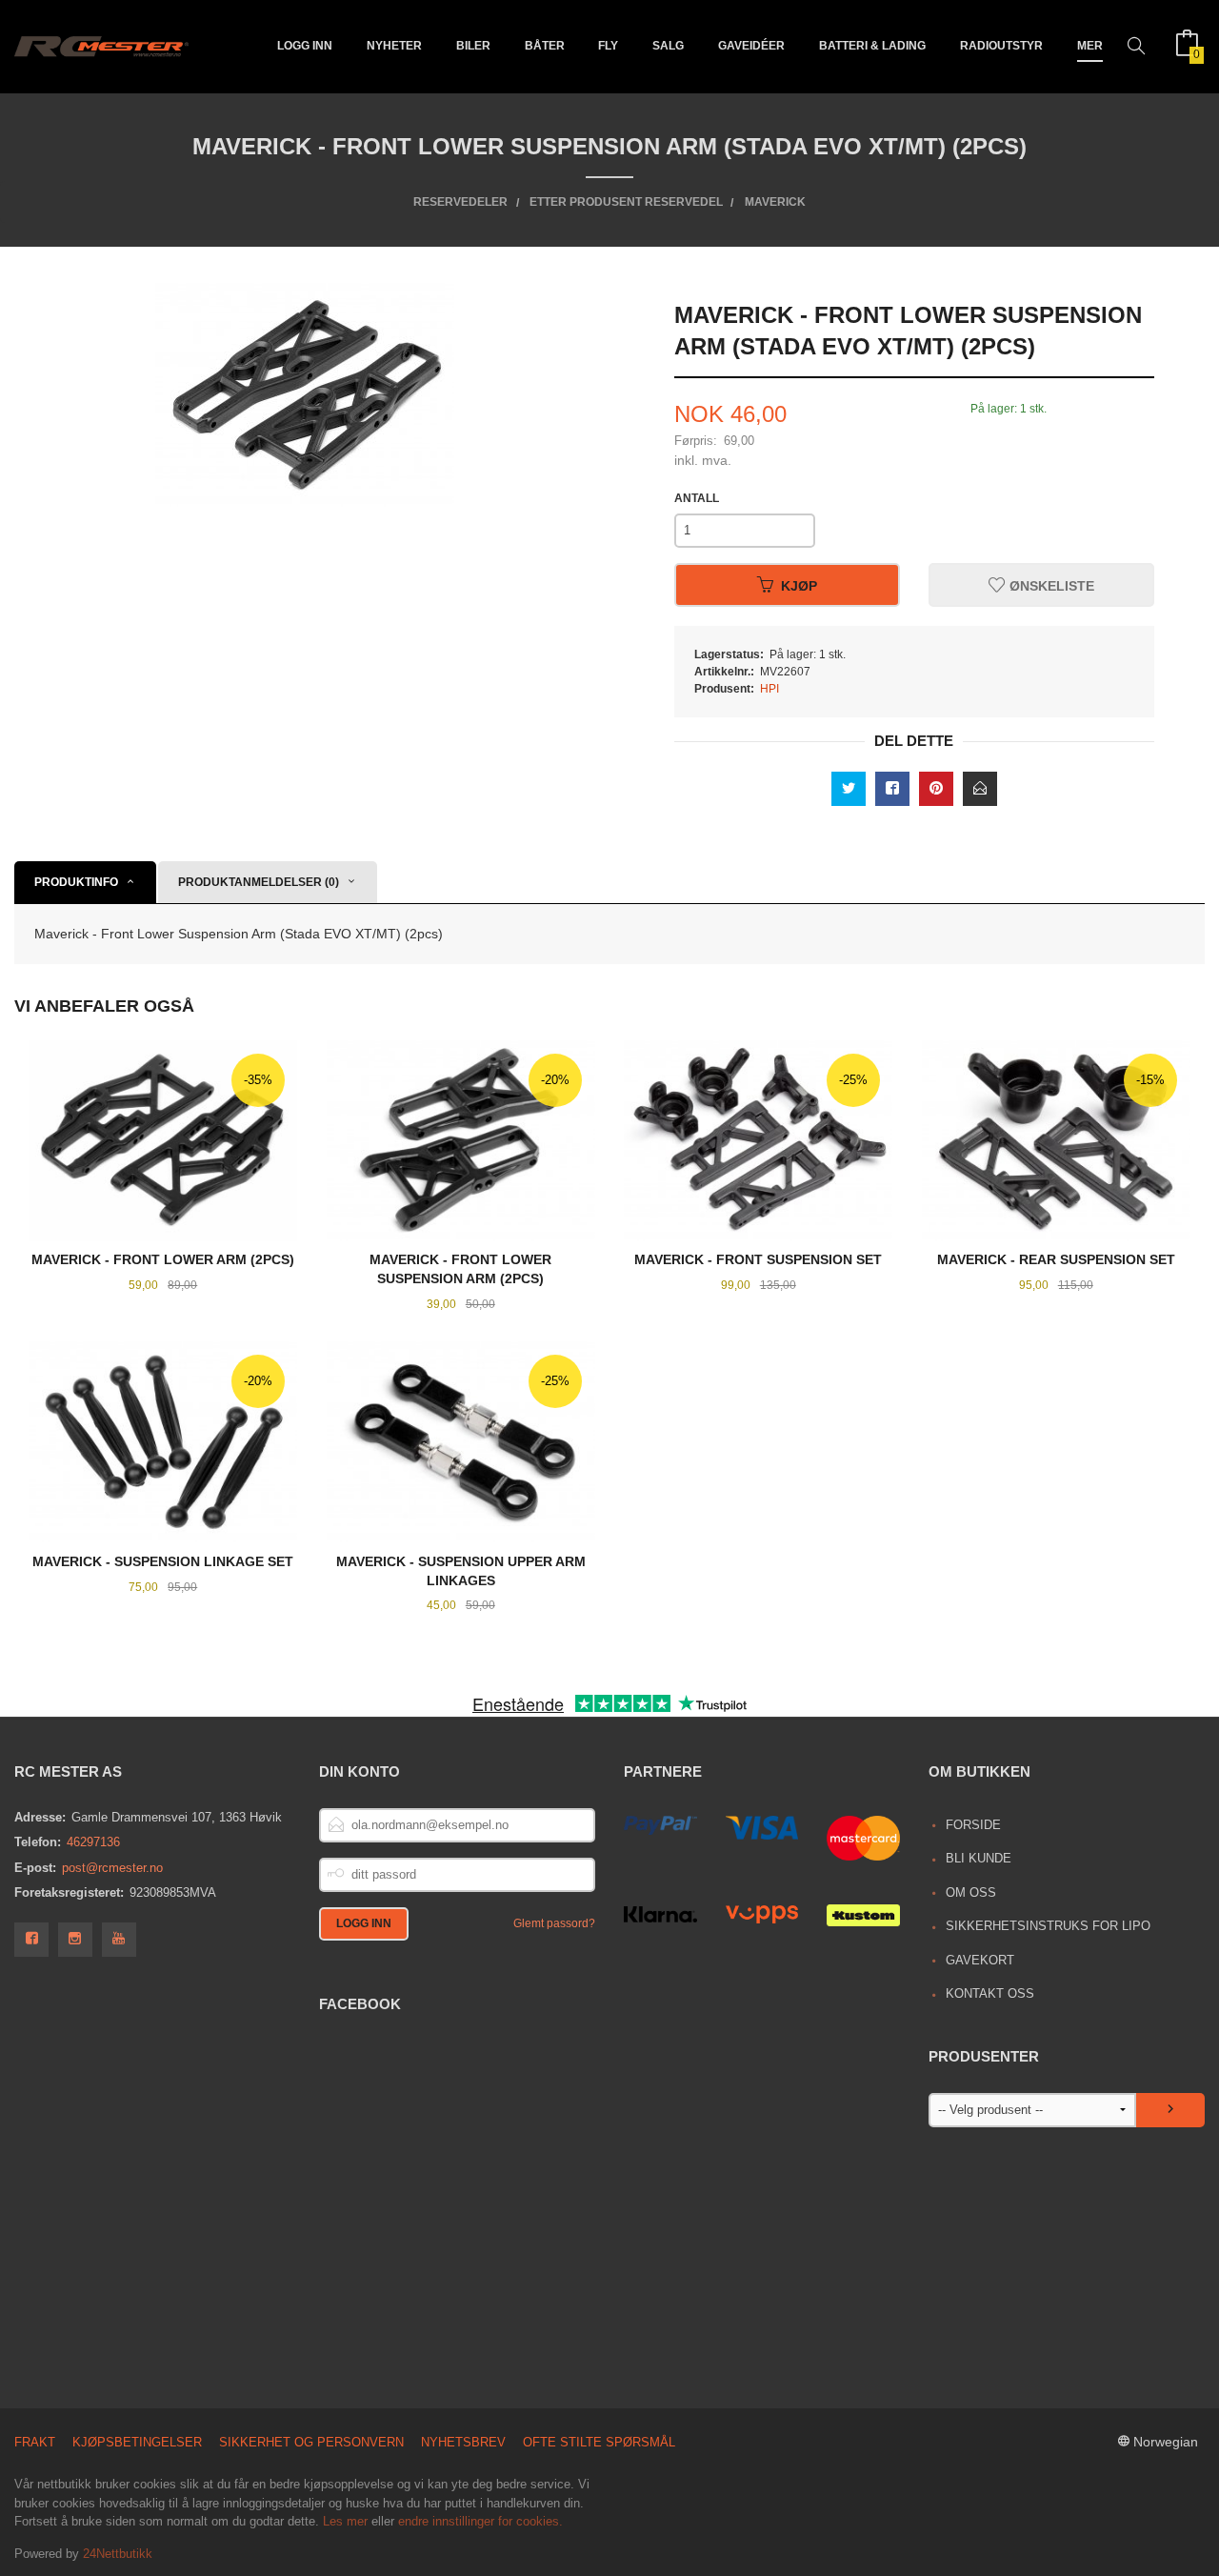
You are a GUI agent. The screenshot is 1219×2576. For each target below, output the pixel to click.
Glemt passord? (554, 1923)
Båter (545, 46)
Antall (697, 498)
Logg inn (305, 46)
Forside (973, 1825)
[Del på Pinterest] (936, 789)
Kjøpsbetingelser (137, 2442)
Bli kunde (979, 1858)
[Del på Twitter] (849, 789)
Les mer (345, 2521)
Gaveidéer (751, 46)
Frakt (35, 2442)
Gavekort (980, 1960)
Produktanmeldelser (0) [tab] (259, 882)
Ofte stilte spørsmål (599, 2442)
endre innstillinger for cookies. (480, 2521)
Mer (1090, 46)
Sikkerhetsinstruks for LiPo (1048, 1926)
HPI (769, 689)
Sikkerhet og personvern (311, 2442)
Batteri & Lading (872, 46)
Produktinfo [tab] (76, 882)
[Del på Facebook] (892, 789)
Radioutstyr (1001, 46)
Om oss (971, 1892)
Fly (608, 46)
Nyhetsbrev (463, 2442)
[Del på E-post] (980, 789)
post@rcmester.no (112, 1868)
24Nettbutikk (118, 2554)
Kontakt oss (990, 1993)
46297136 (93, 1842)
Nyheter (394, 46)
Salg (668, 46)
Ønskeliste (1050, 585)
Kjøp (799, 585)
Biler (473, 46)
